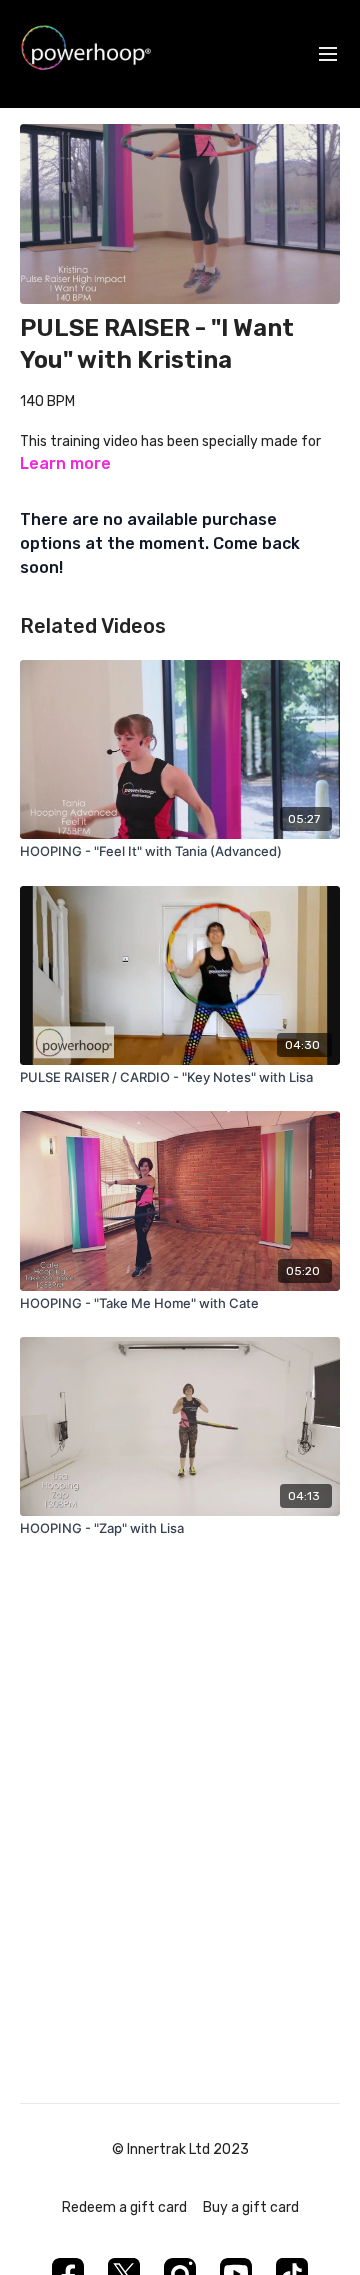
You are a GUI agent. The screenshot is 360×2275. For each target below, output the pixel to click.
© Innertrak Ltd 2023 (180, 2150)
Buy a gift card (251, 2207)
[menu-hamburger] (328, 54)
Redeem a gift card (124, 2207)
